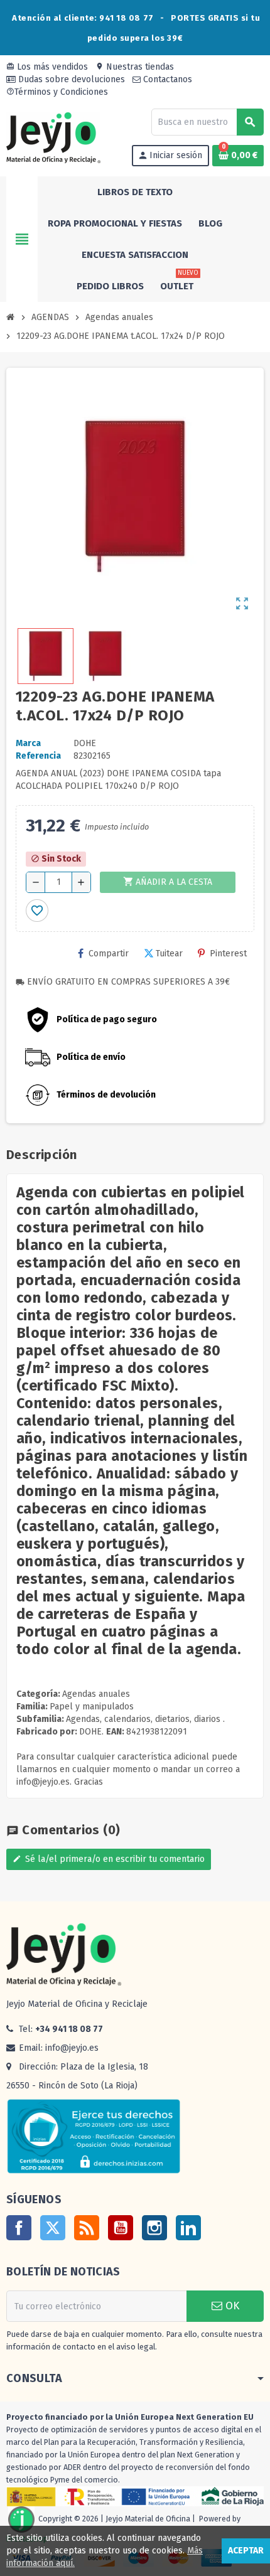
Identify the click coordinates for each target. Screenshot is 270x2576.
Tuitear (169, 954)
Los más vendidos (47, 67)
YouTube (121, 2228)
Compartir (109, 954)
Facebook (19, 2228)
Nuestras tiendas (135, 67)
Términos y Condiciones (57, 92)
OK (231, 2306)
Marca (28, 743)
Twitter (53, 2228)
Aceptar (246, 2551)
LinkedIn (188, 2228)
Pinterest (228, 954)
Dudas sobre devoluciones (70, 79)
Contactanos (166, 79)
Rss (87, 2228)
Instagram (154, 2228)
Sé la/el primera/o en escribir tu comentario (109, 1859)
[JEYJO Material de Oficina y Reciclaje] (53, 137)
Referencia (38, 756)
